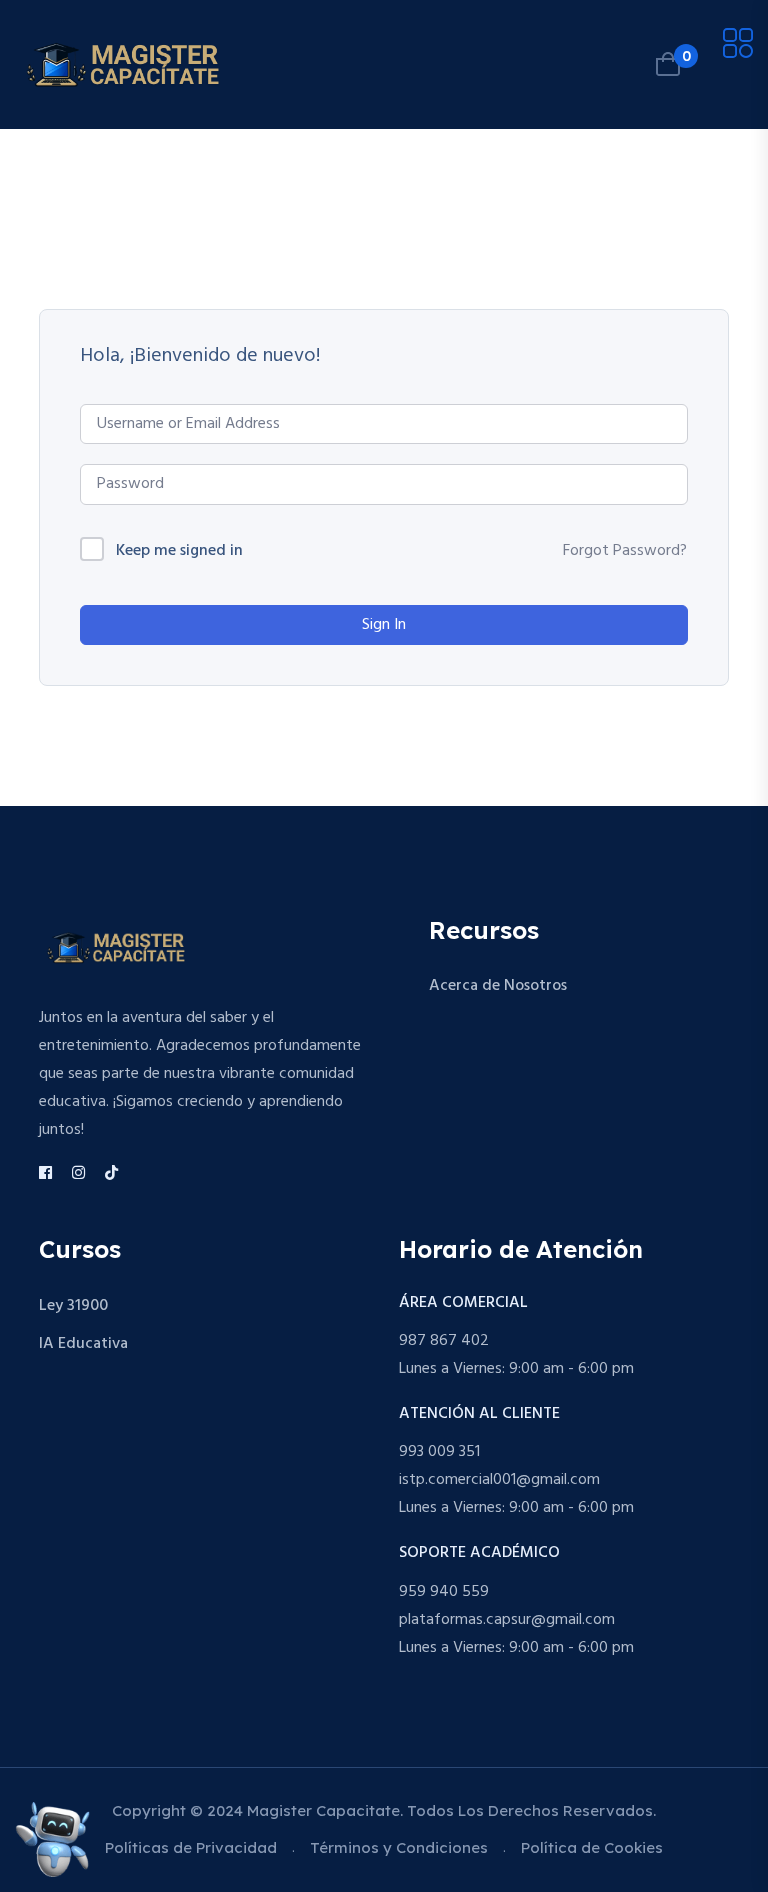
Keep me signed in (179, 551)
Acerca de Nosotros (498, 986)
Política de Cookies (592, 1847)
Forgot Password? (625, 551)
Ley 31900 (73, 1306)
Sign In (384, 625)
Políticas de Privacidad (191, 1847)
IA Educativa (83, 1344)
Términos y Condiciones (399, 1847)
